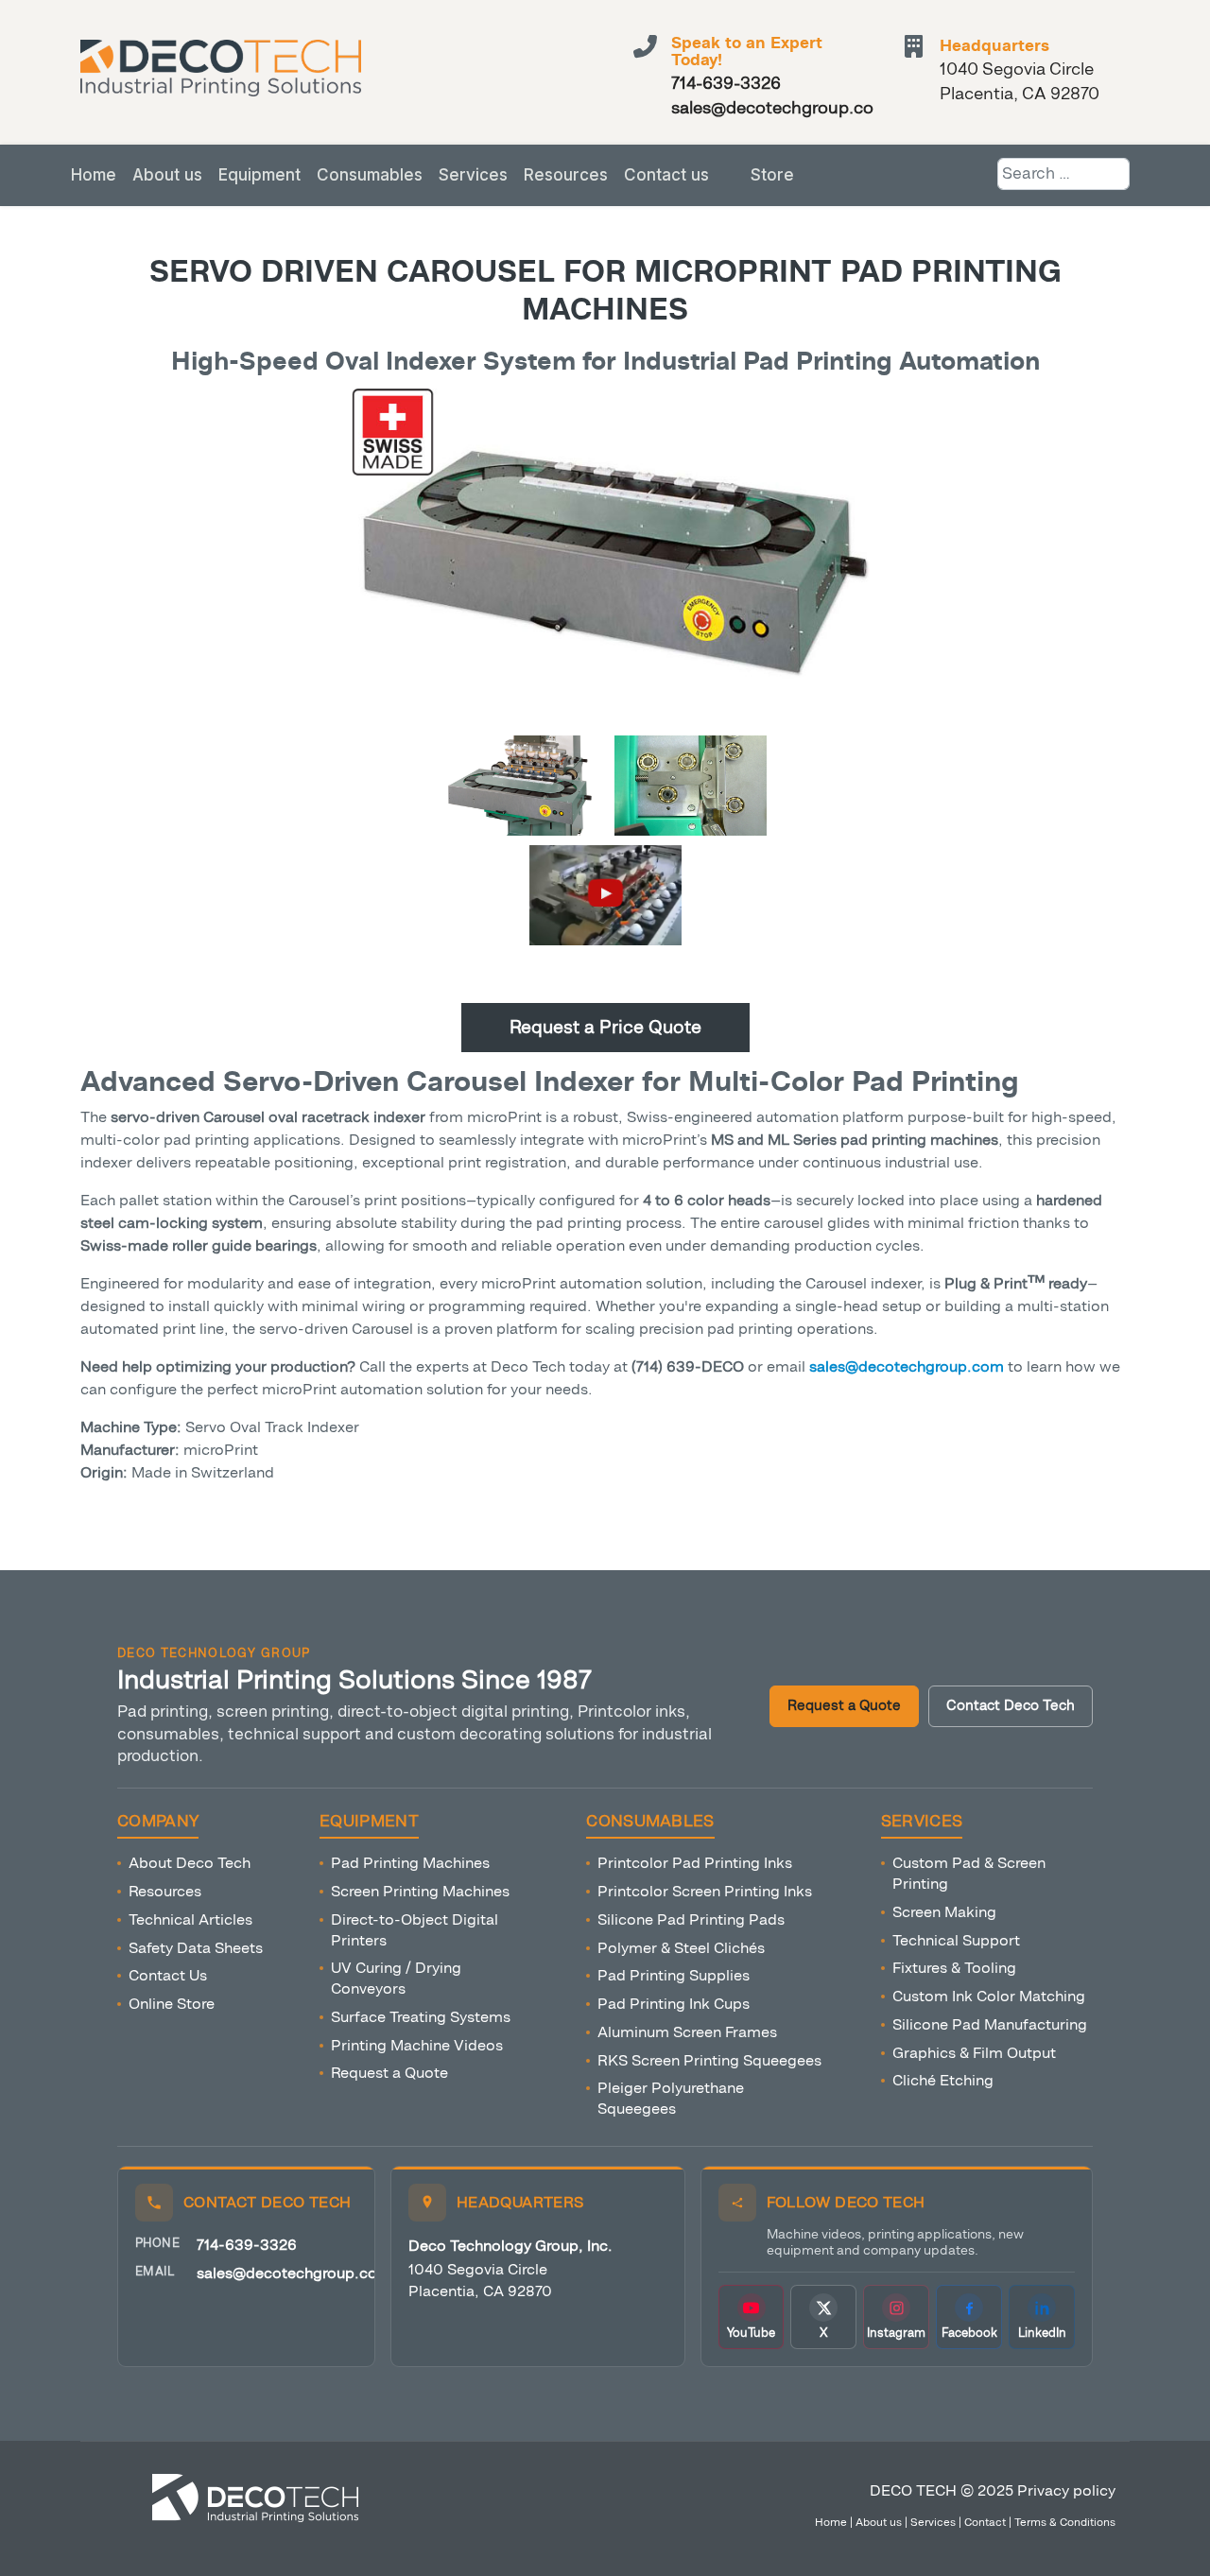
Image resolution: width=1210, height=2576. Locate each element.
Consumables (370, 175)
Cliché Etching (943, 2080)
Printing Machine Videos (417, 2045)
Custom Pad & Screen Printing (969, 1873)
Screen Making (944, 1912)
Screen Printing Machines (420, 1891)
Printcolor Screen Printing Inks (705, 1891)
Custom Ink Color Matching (989, 1996)
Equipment (259, 175)
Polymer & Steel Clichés (681, 1948)
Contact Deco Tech (1011, 1706)
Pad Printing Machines (410, 1863)
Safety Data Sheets (196, 1948)
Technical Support (956, 1940)
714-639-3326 (247, 2245)
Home (94, 175)
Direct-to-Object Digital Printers (415, 1930)
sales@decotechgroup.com (294, 2273)
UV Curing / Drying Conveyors (396, 1978)
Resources (566, 175)
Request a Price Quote (605, 1027)
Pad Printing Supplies (674, 1975)
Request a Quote (844, 1706)
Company (158, 1822)
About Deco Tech (190, 1863)
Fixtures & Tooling (954, 1968)
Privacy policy (1066, 2490)
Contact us (666, 175)
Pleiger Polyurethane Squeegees (671, 2098)
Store (772, 175)
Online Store (172, 2004)
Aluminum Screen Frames (687, 2032)
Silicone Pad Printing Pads (691, 1919)
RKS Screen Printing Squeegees (709, 2060)
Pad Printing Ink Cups (674, 2004)
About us (167, 175)
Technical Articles (190, 1919)
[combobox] (1063, 174)
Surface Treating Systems (421, 2017)
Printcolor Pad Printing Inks (695, 1863)
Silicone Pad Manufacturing (990, 2024)
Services (473, 175)
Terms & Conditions (1065, 2522)
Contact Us (168, 1975)
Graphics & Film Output (974, 2053)
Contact (985, 2522)
